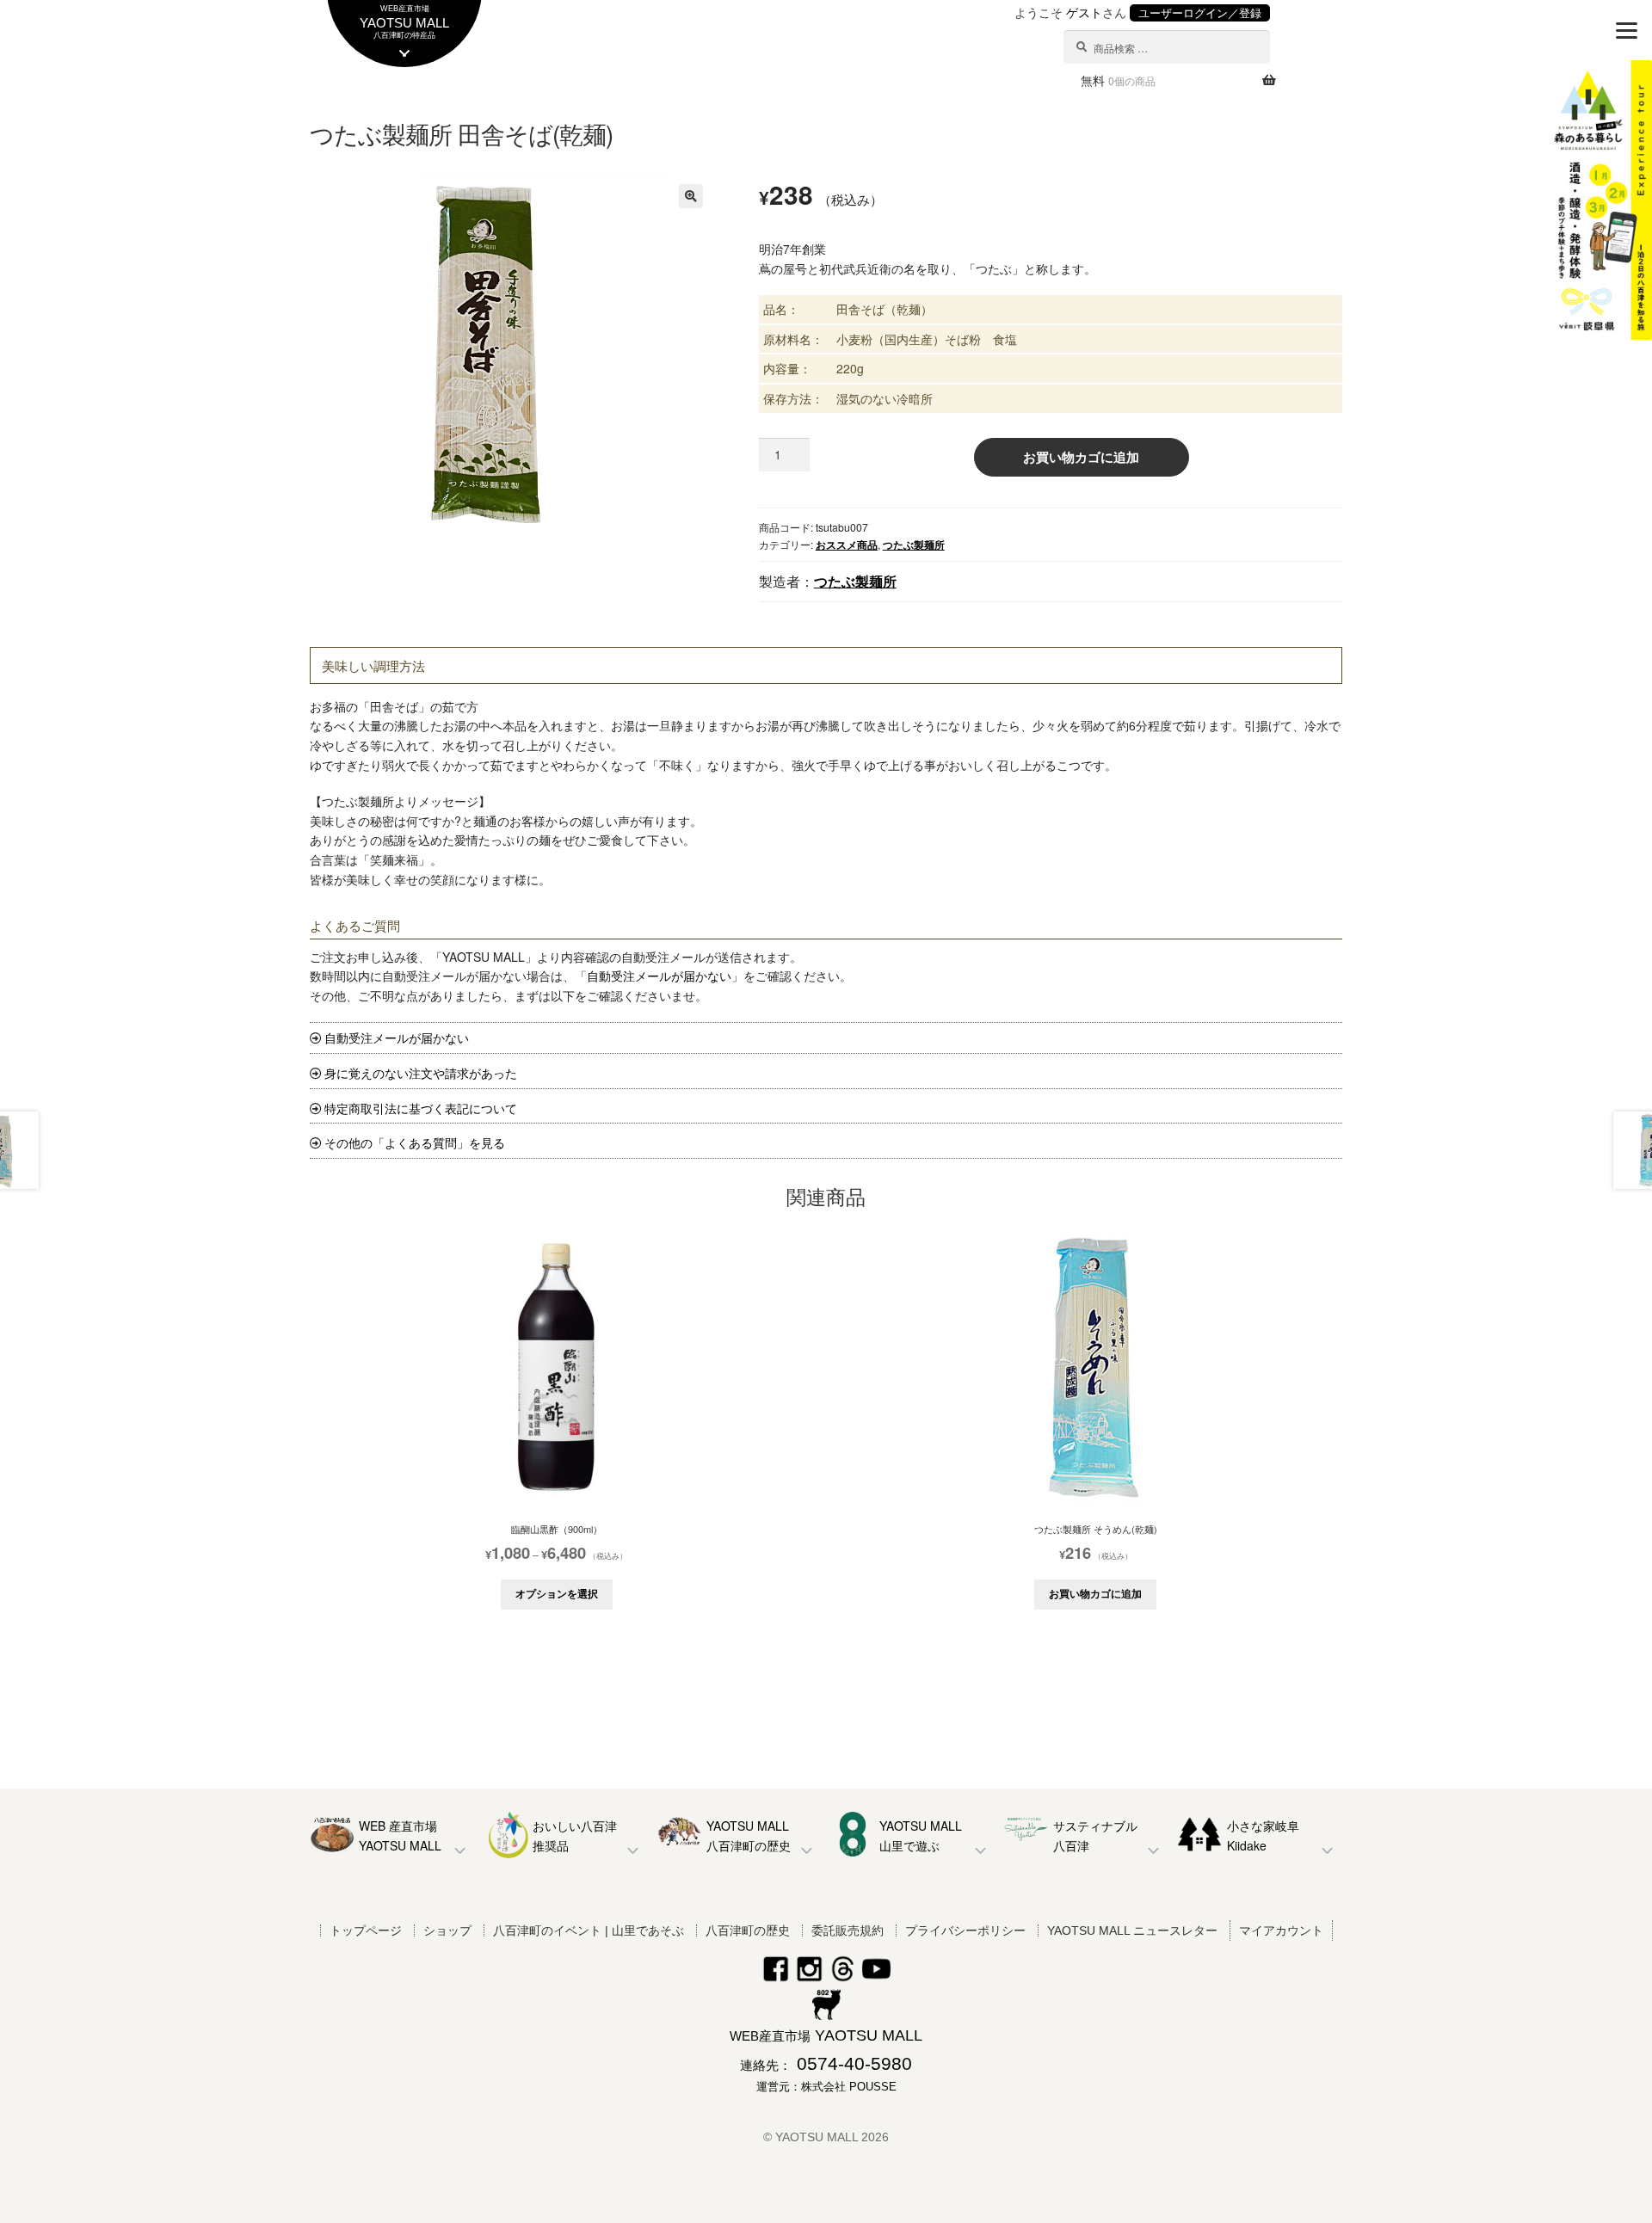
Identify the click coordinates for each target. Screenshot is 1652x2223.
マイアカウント (1281, 1931)
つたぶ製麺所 (914, 545)
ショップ (447, 1931)
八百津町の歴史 (748, 1931)
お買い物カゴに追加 (1081, 457)
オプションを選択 (557, 1593)
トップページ (366, 1931)
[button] (691, 196)
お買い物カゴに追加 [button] (1095, 1593)
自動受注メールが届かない (659, 976)
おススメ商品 (847, 545)
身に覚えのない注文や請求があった (421, 1073)
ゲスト (1084, 12)
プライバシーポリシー (965, 1931)
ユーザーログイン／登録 (1200, 13)
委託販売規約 (848, 1931)
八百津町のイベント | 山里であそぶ (589, 1931)
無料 (1118, 80)
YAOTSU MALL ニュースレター (1132, 1931)
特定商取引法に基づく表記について (421, 1108)
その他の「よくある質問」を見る (415, 1142)
